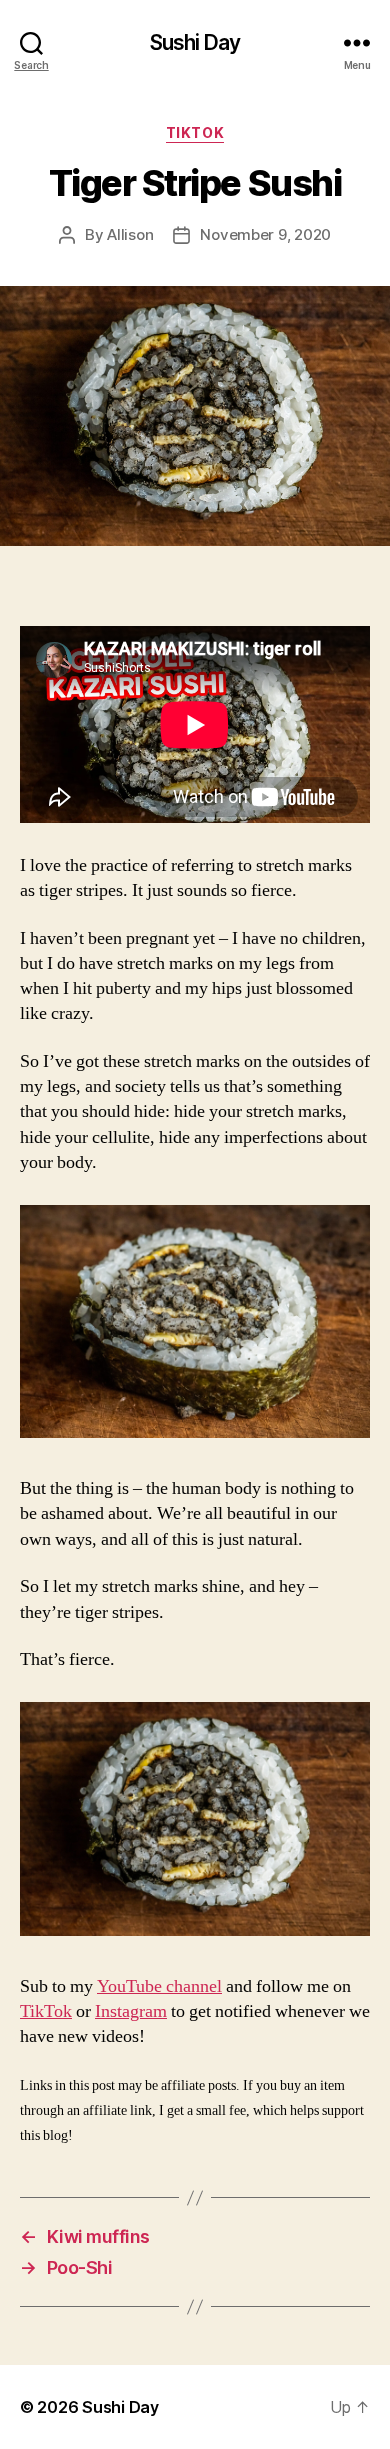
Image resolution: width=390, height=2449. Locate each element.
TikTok (195, 132)
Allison (130, 234)
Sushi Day (195, 42)
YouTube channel (159, 1986)
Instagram (131, 2011)
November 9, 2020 (265, 234)
